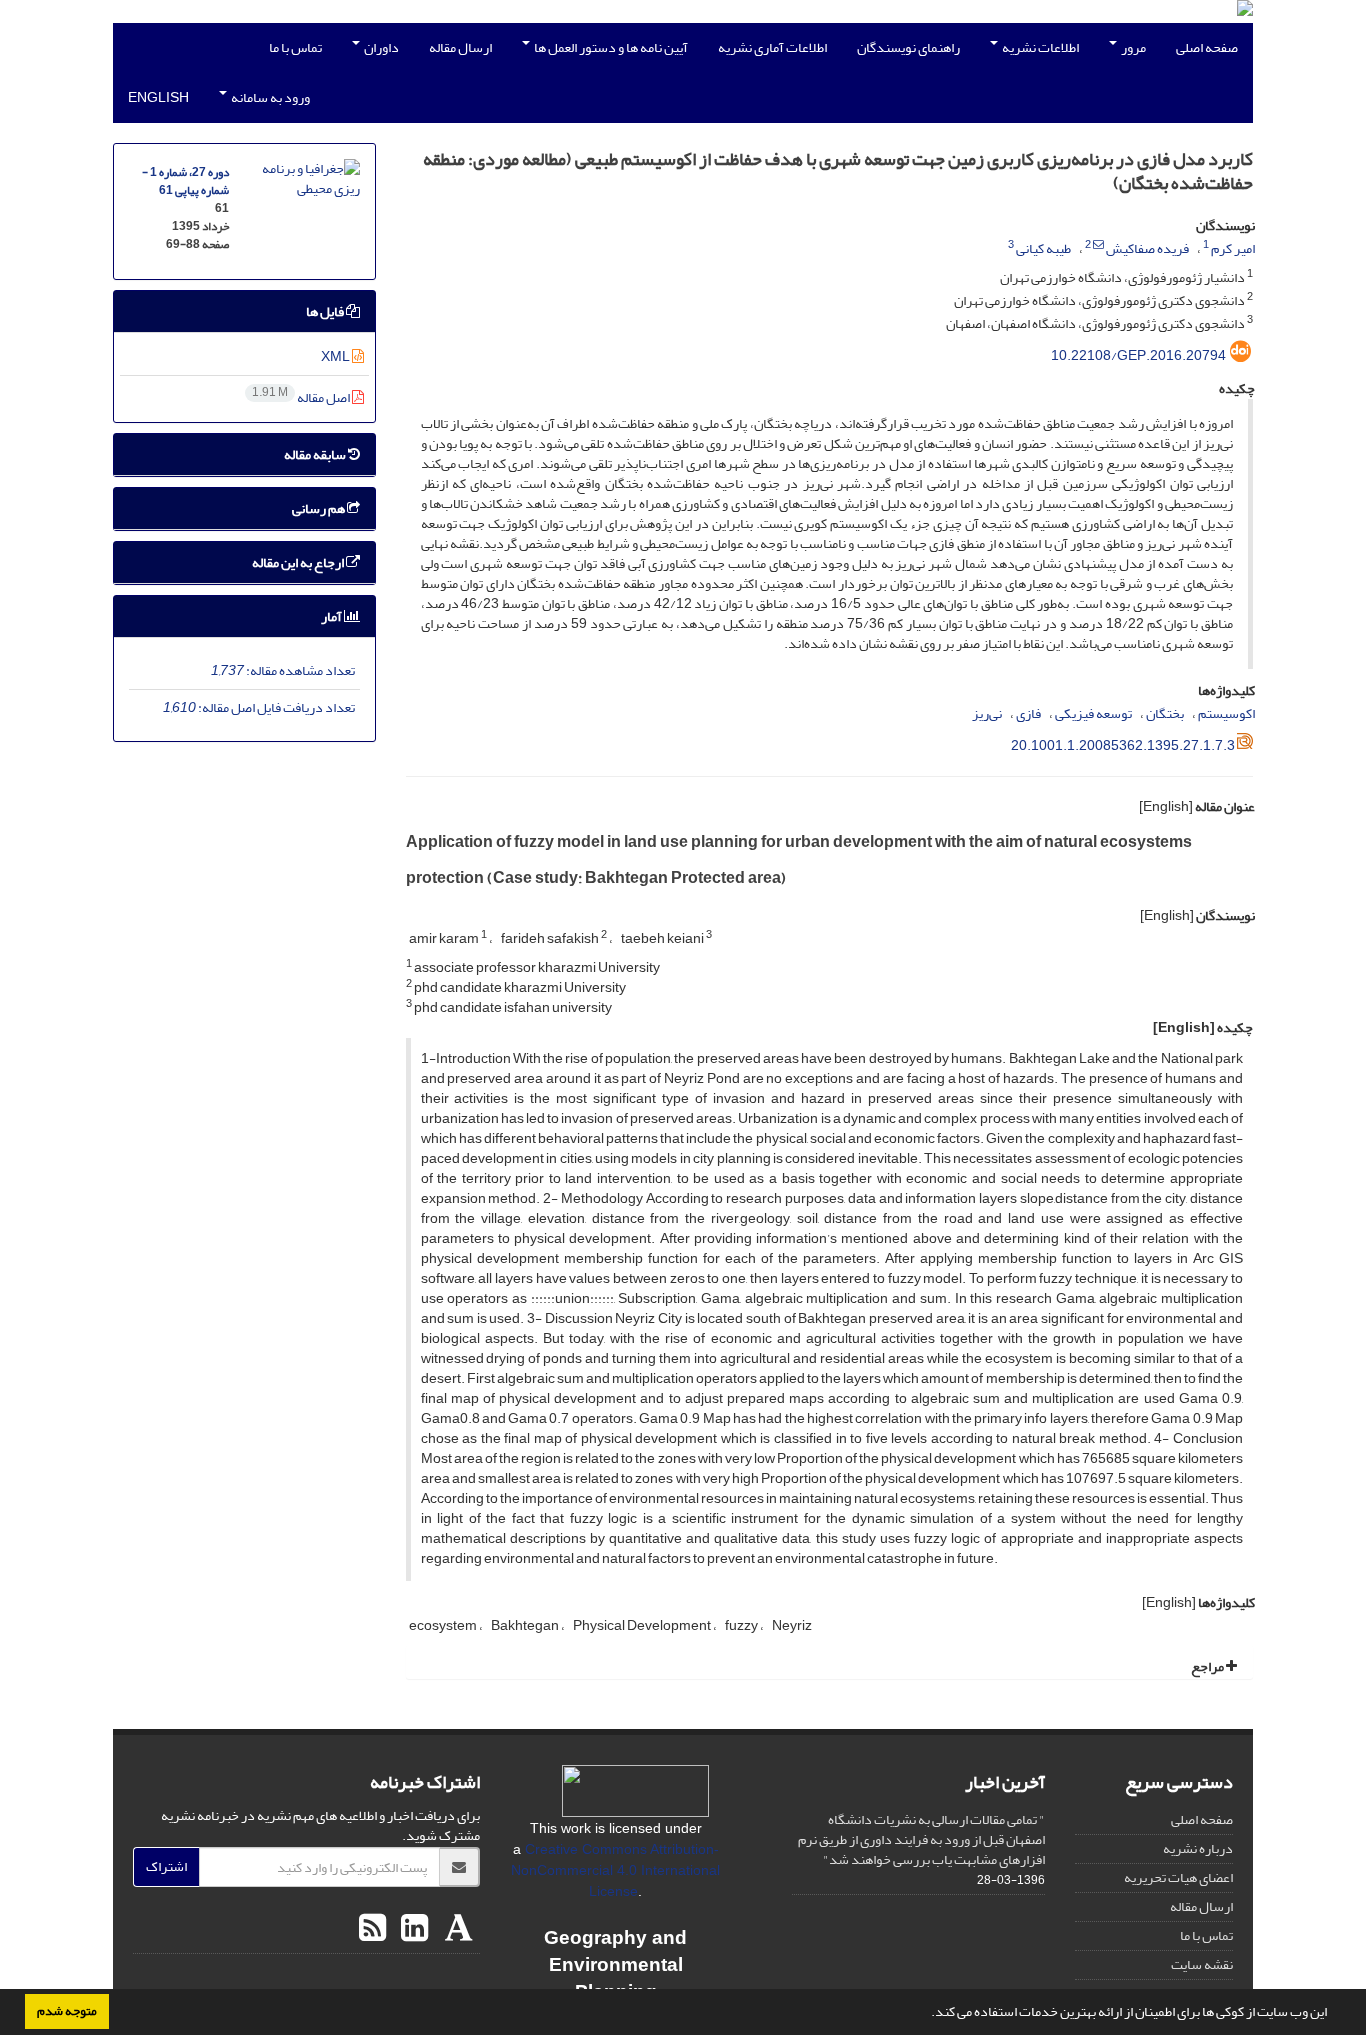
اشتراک (166, 1866)
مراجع (1208, 1666)
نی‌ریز (987, 713)
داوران (380, 47)
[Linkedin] (412, 1929)
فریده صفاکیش (1147, 248)
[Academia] (456, 1929)
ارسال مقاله (460, 47)
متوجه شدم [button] (67, 2011)
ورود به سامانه (269, 97)
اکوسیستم (1226, 713)
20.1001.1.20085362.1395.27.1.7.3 (1123, 745)
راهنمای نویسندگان (908, 47)
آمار (332, 616)
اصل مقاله (302, 397)
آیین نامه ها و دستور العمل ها (610, 47)
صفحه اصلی (1207, 47)
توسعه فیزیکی (1093, 713)
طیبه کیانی (1043, 248)
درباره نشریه (1198, 1848)
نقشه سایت (1202, 1964)
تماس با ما (295, 47)
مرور (1132, 47)
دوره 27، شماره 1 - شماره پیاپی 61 (185, 181)
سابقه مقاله (316, 454)
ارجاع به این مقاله (299, 562)
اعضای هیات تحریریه (1178, 1877)
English (158, 97)
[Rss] (372, 1929)
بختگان (1165, 713)
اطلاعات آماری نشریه (772, 47)
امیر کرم (1233, 248)
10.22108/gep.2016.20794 (1138, 355)
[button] (926, 2014)
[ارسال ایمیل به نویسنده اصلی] (1098, 245)
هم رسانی (319, 508)
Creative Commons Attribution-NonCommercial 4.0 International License (615, 1870)
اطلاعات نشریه (1039, 47)
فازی (1028, 713)
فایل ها (326, 311)
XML (336, 356)
